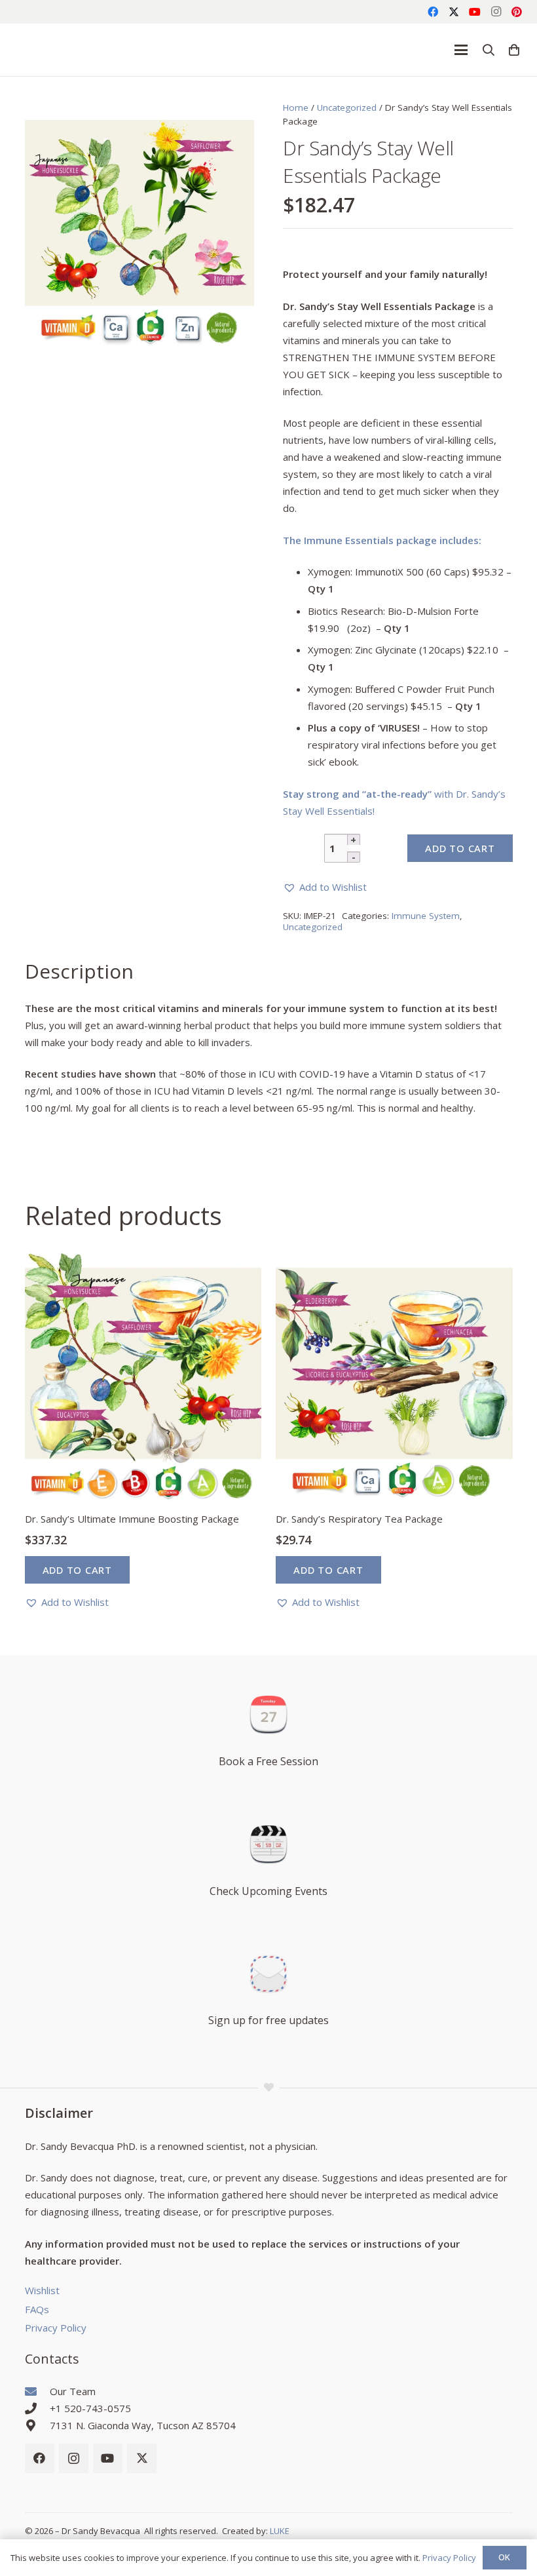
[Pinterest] (517, 12)
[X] (454, 12)
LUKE (280, 2531)
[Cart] (514, 50)
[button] (461, 50)
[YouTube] (475, 12)
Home (296, 107)
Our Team (73, 2391)
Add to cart (460, 848)
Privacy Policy (56, 2328)
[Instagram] (496, 12)
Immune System (426, 916)
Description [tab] (79, 971)
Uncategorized (347, 107)
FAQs (37, 2309)
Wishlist (42, 2290)
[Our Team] (37, 2391)
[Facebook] (433, 12)
